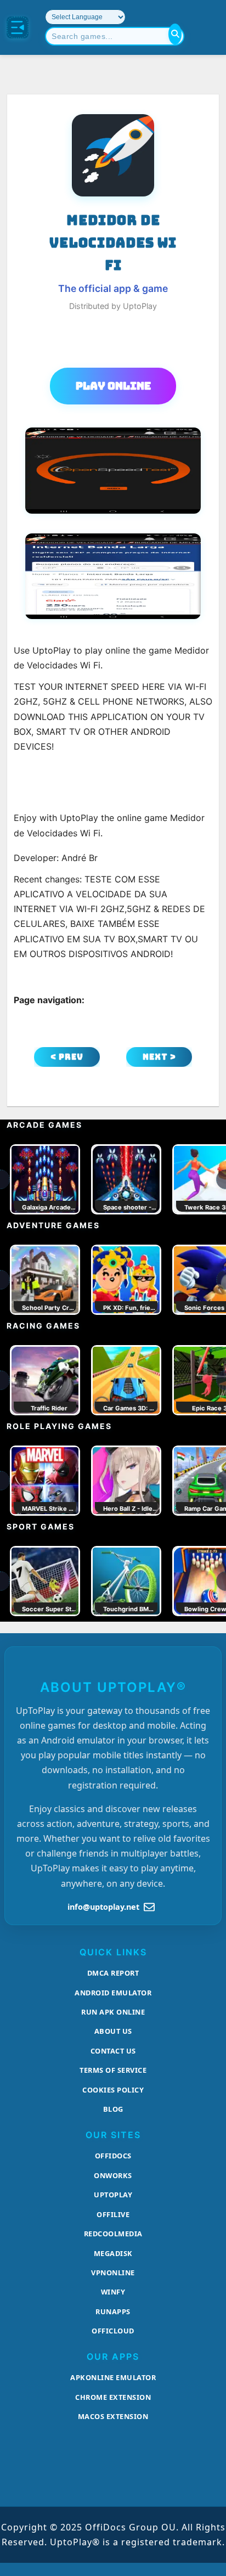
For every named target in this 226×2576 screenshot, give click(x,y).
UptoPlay (113, 2195)
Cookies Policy (113, 2090)
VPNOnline (113, 2273)
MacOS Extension (113, 2416)
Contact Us (113, 2051)
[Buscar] (175, 34)
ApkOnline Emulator (113, 2377)
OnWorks (113, 2175)
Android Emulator (113, 1993)
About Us (113, 2031)
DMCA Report (113, 1973)
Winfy (113, 2292)
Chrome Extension (113, 2397)
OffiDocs (113, 2156)
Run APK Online (113, 2012)
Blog (113, 2109)
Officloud (113, 2331)
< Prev (67, 1057)
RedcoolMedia (113, 2234)
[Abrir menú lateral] (18, 27)
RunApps (113, 2311)
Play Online (113, 386)
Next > (159, 1057)
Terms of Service (113, 2070)
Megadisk (113, 2253)
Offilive (113, 2214)
